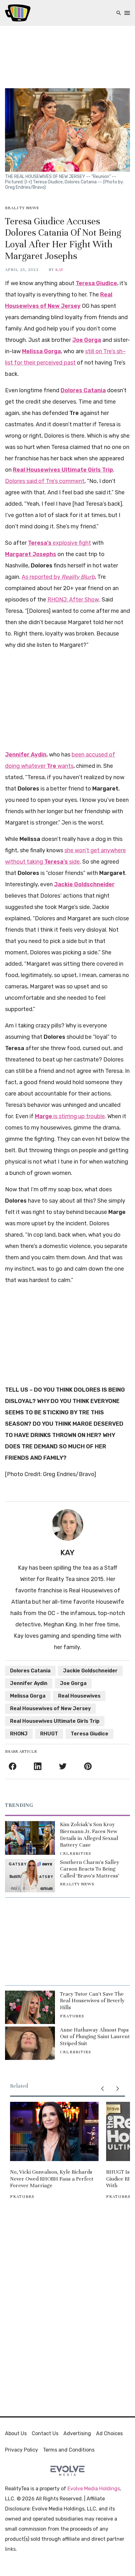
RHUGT (49, 1734)
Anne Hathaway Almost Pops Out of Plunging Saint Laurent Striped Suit (95, 2037)
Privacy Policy (22, 2450)
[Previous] (102, 2089)
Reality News (22, 208)
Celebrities (76, 1854)
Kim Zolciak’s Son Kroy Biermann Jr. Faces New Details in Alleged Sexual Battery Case (89, 1835)
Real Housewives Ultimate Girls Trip (55, 1721)
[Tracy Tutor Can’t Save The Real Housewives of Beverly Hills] (30, 2007)
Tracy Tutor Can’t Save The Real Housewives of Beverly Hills (92, 2001)
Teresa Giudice (89, 1734)
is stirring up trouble (70, 1116)
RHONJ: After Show (73, 600)
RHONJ (19, 1734)
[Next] (117, 2089)
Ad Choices (109, 2433)
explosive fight (59, 543)
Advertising (77, 2433)
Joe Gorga (73, 1683)
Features (72, 2016)
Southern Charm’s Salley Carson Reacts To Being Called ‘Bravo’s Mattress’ (90, 1869)
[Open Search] (119, 13)
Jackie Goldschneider (90, 1671)
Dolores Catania (30, 1671)
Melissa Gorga (28, 1696)
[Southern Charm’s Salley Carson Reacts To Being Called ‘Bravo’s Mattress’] (30, 1876)
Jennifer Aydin (29, 1683)
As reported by (58, 577)
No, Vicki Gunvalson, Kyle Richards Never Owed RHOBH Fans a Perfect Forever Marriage (52, 2179)
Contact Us (45, 2433)
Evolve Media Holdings (94, 2489)
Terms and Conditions (69, 2450)
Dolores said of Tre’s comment (45, 481)
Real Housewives (79, 1696)
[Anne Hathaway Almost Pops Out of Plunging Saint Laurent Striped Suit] (30, 2043)
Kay (59, 270)
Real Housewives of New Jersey (50, 1708)
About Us (16, 2433)
